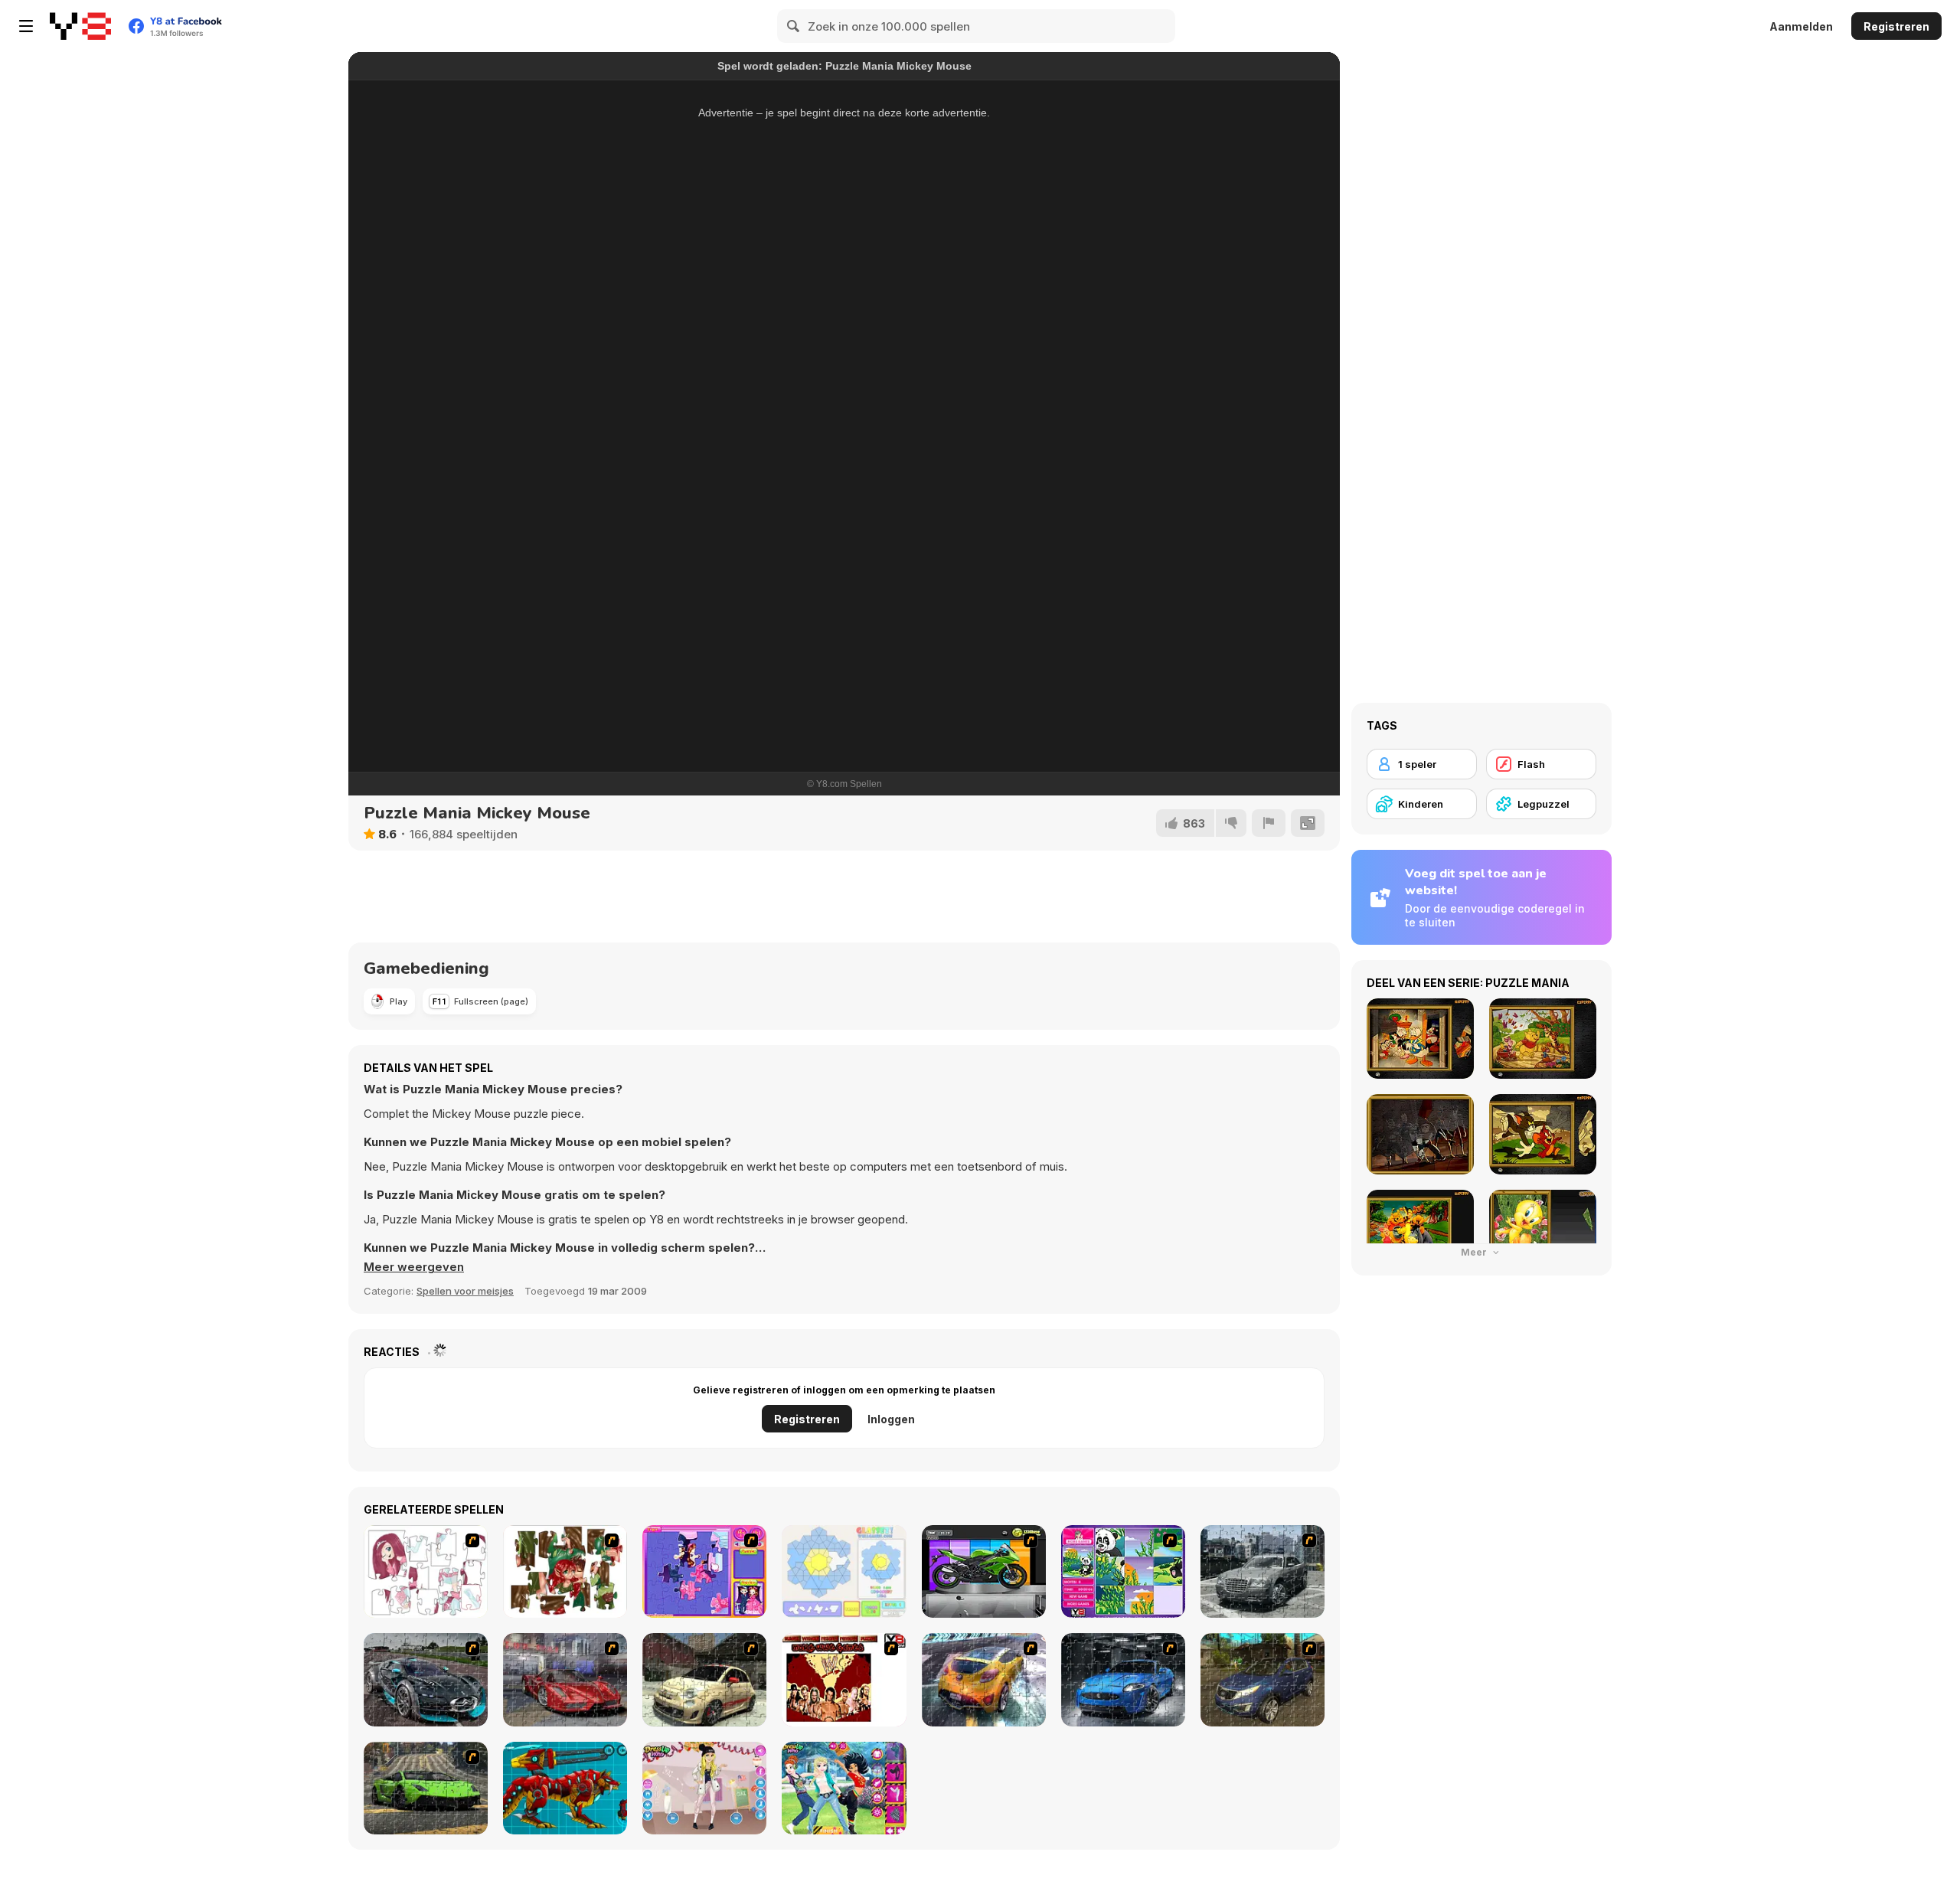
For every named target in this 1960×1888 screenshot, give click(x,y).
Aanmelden (1801, 26)
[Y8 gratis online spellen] (80, 26)
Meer (1475, 1252)
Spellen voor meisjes (465, 1291)
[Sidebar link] (26, 26)
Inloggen (891, 1419)
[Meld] (1269, 823)
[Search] (794, 26)
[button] (414, 1267)
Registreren (1896, 26)
